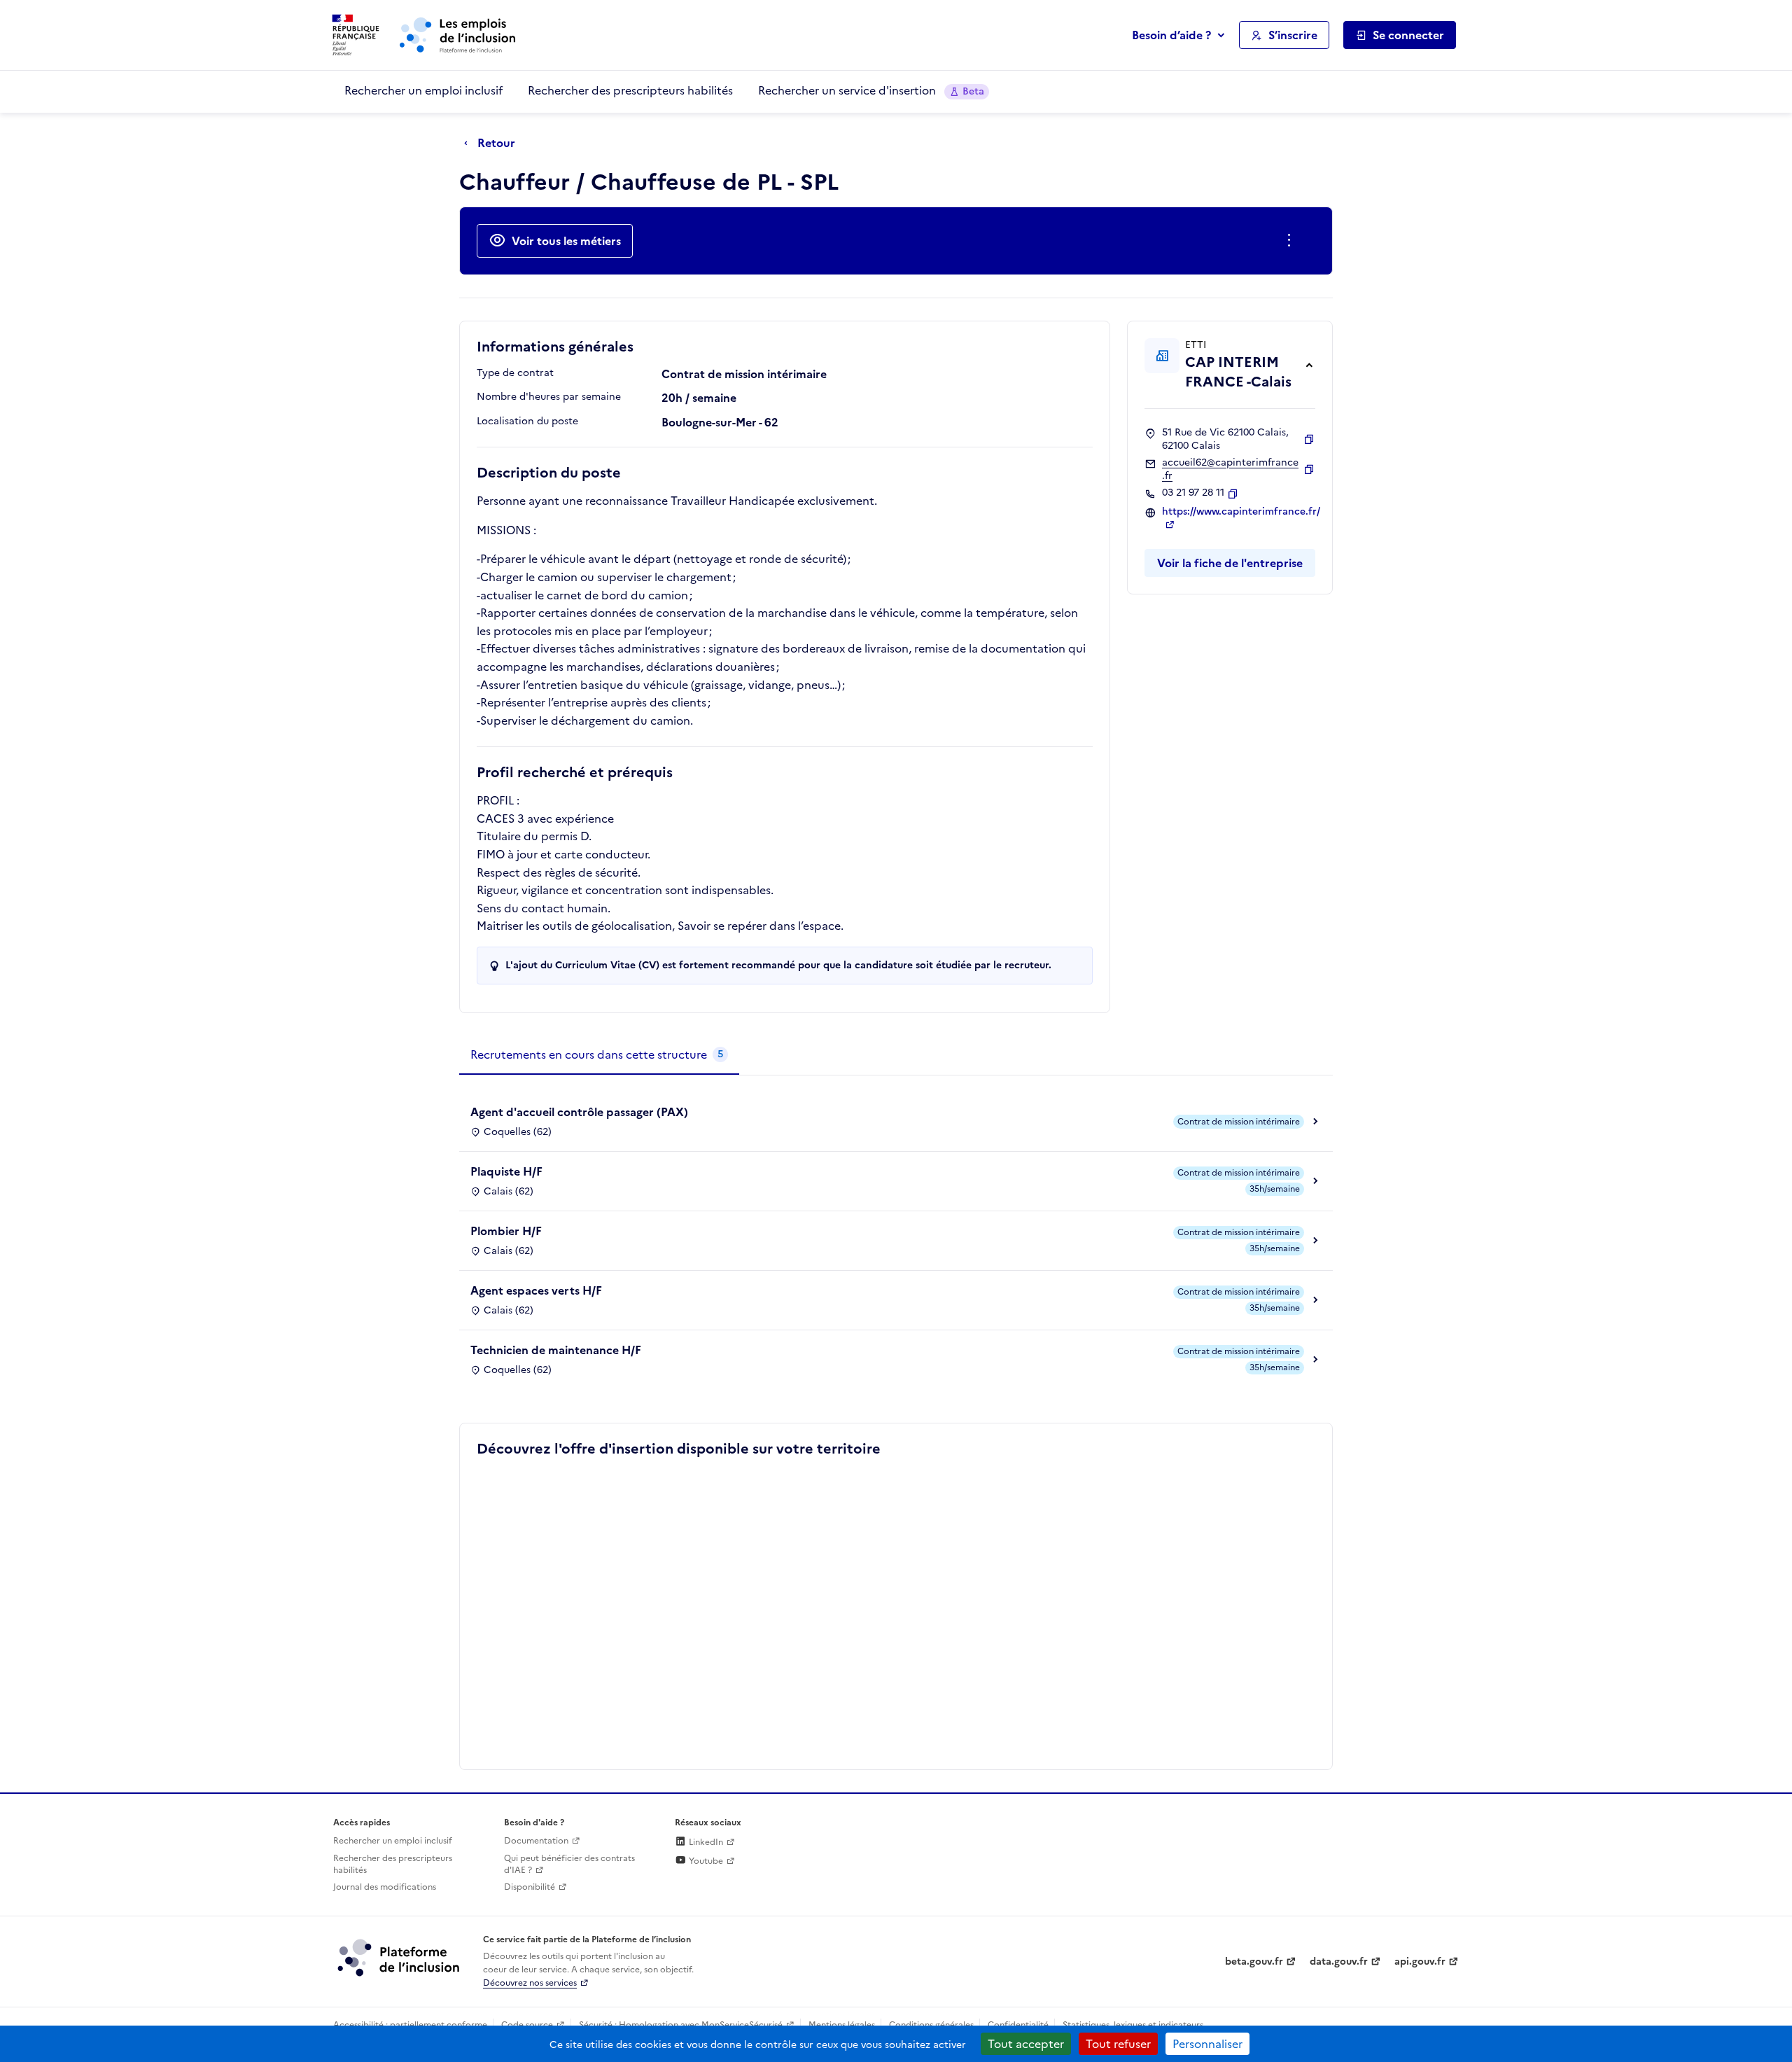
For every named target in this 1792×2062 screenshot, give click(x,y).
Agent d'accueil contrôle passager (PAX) (579, 1112)
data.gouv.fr (1339, 1962)
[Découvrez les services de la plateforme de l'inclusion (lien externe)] (400, 1957)
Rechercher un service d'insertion (871, 90)
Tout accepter (1026, 2044)
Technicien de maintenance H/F (556, 1350)
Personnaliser (1207, 2044)
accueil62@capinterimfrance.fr (1230, 469)
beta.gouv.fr (1254, 1962)
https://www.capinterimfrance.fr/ (1241, 512)
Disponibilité (530, 1887)
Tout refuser (1118, 2044)
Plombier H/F (506, 1231)
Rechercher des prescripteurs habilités (630, 90)
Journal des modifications (385, 1887)
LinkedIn (705, 1842)
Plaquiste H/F (506, 1171)
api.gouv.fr (1420, 1962)
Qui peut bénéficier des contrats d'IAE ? (569, 1864)
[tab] (599, 1055)
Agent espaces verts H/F (536, 1290)
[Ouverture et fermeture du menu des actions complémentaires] (1292, 241)
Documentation (536, 1841)
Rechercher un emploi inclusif (423, 90)
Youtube (705, 1861)
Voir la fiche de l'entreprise (1230, 563)
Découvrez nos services (530, 1983)
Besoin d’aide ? (1171, 35)
